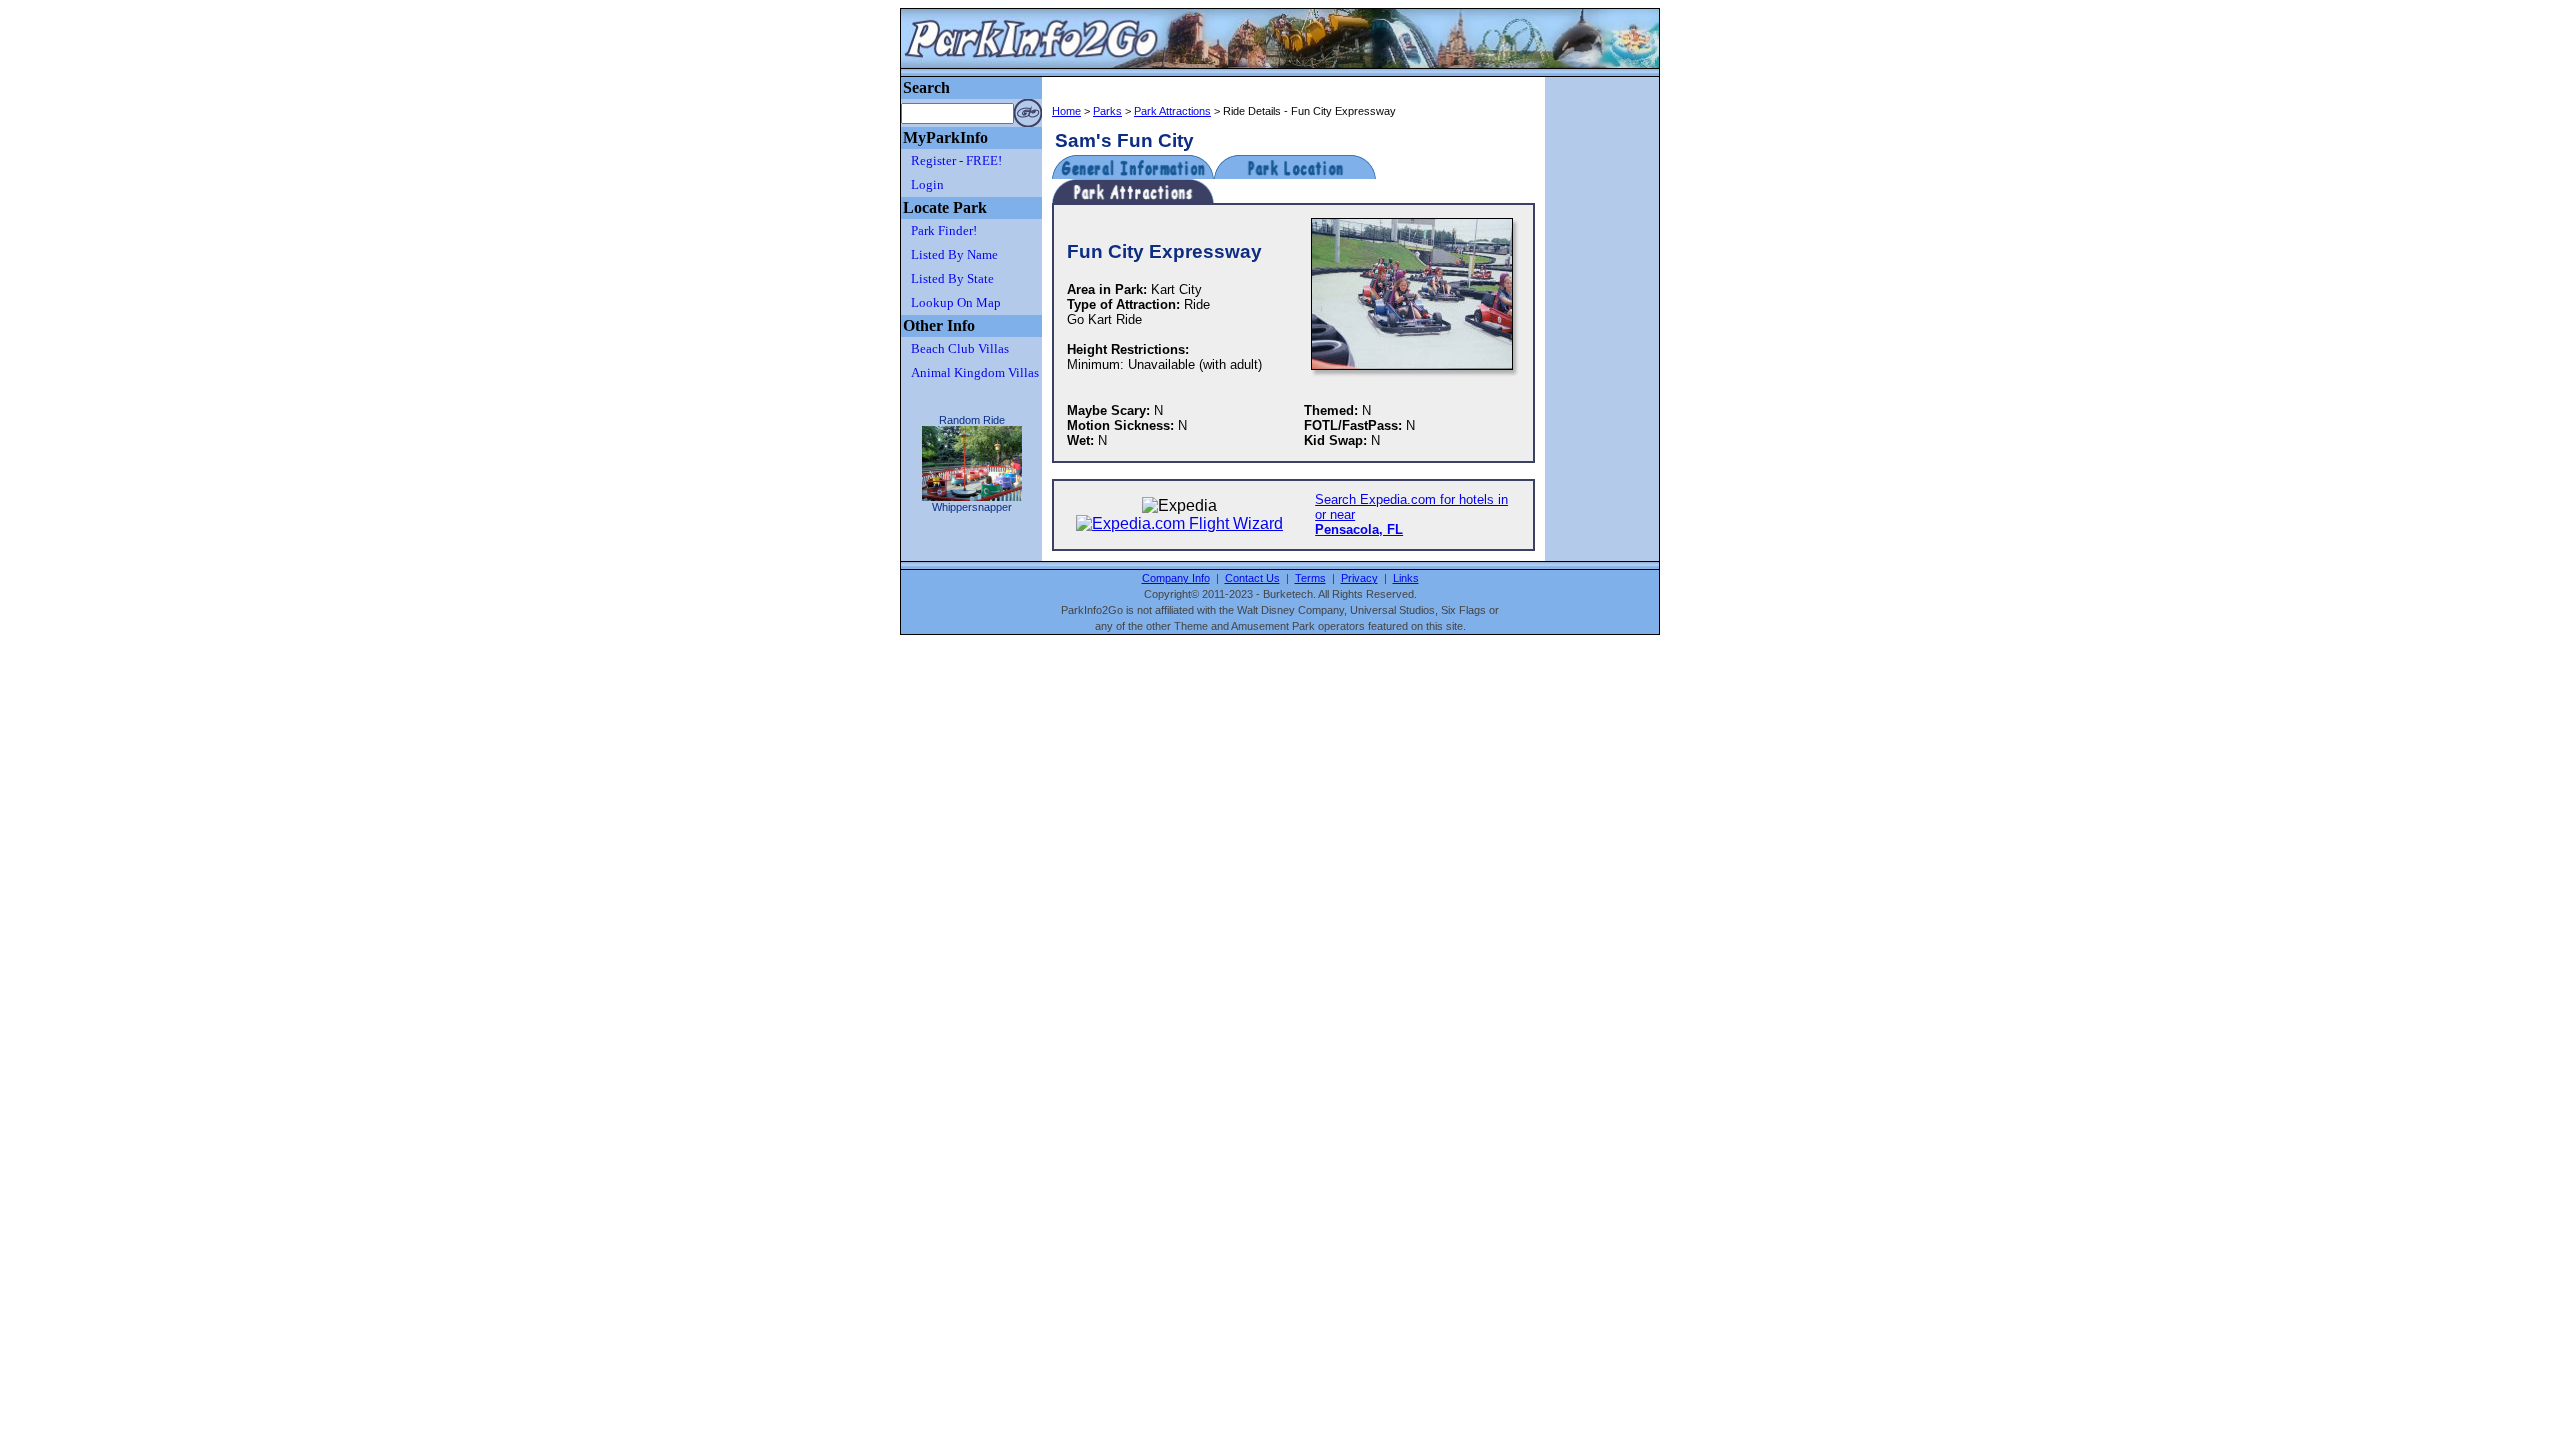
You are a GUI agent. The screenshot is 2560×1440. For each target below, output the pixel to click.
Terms (1310, 578)
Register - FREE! (956, 160)
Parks (1107, 111)
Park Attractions (1172, 111)
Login (927, 184)
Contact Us (1252, 578)
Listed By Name (954, 254)
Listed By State (952, 278)
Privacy (1359, 578)
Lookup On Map (956, 302)
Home (1066, 111)
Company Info (1176, 578)
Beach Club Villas (960, 348)
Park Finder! (944, 230)
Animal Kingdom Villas (975, 372)
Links (1406, 578)
